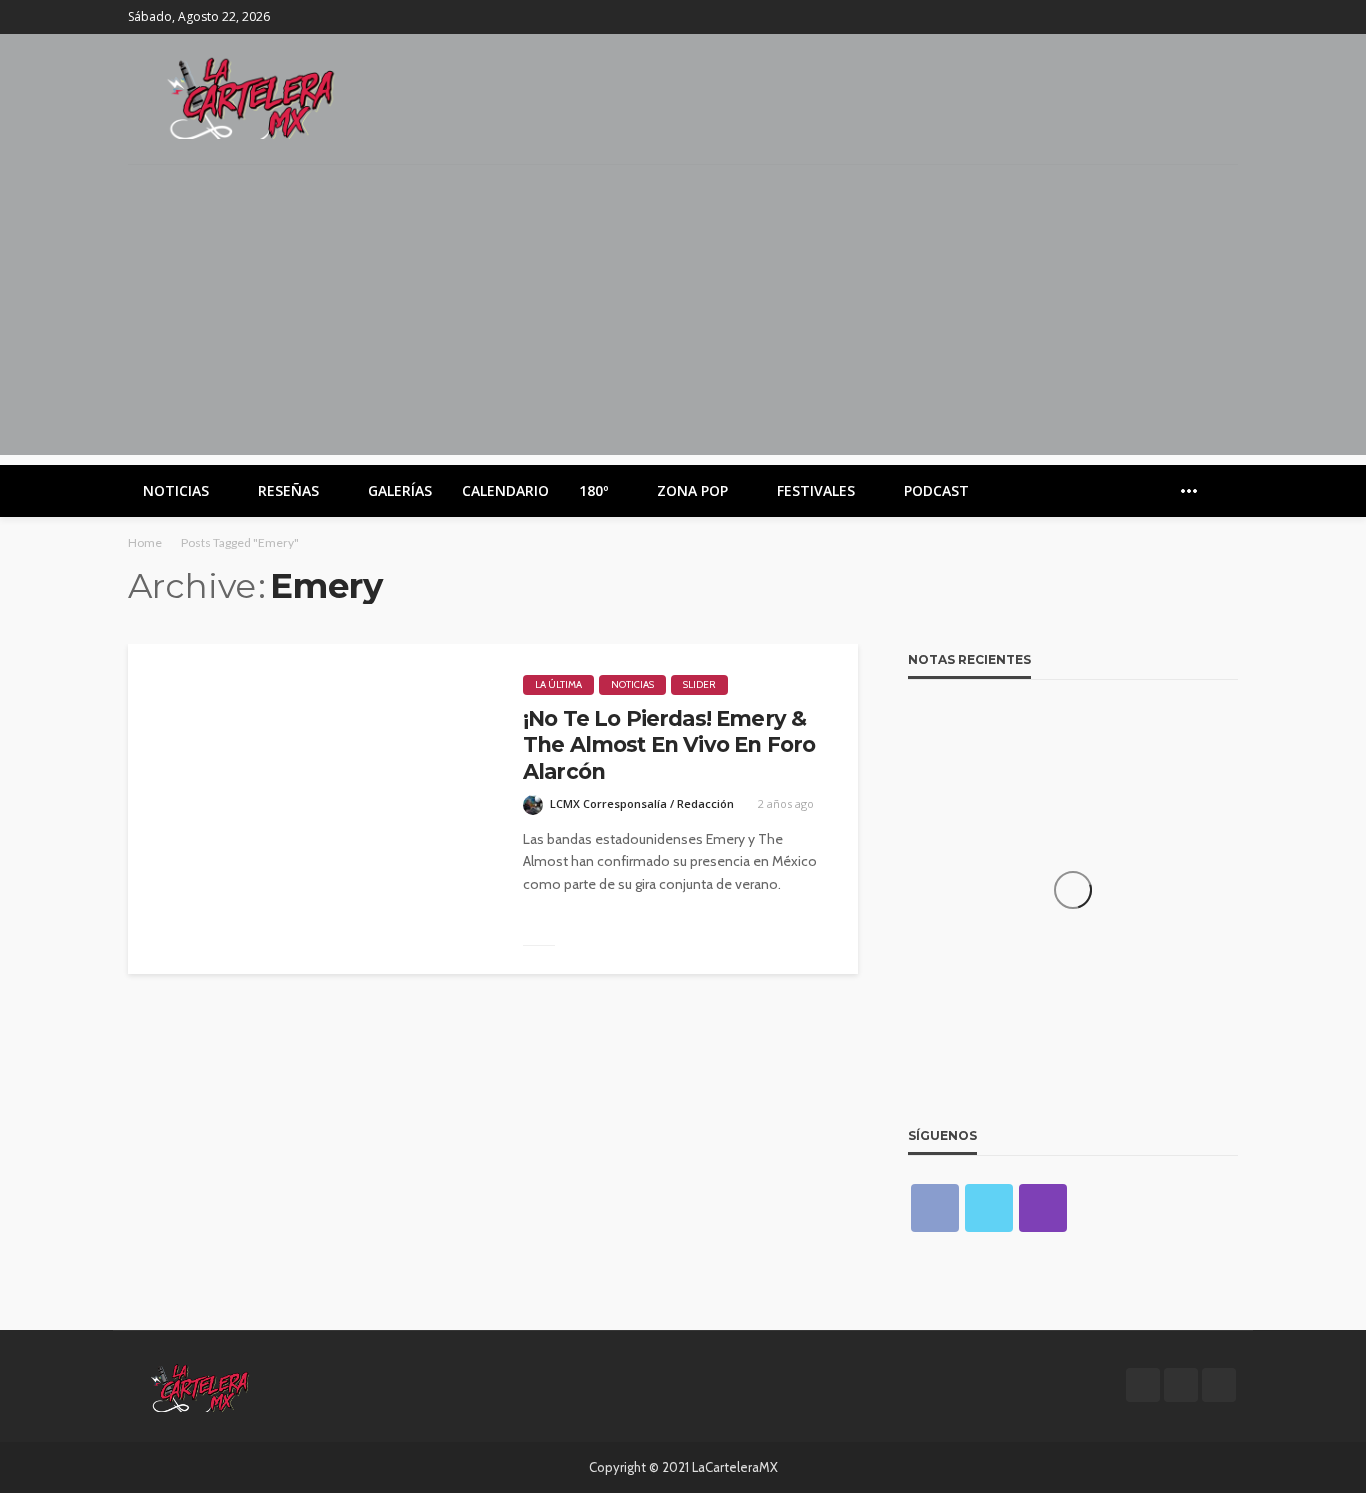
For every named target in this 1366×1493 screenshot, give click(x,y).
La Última (558, 684)
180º (593, 490)
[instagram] (1225, 17)
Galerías (400, 490)
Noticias (176, 490)
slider (699, 684)
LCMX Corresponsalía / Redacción (642, 803)
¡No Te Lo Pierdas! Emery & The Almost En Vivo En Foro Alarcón (669, 745)
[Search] (1221, 491)
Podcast (936, 490)
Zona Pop (692, 490)
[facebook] (1173, 17)
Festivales (816, 490)
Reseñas (288, 490)
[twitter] (1199, 17)
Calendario (505, 490)
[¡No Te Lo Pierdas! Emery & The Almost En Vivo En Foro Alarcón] (310, 809)
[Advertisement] (683, 315)
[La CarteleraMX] (251, 96)
